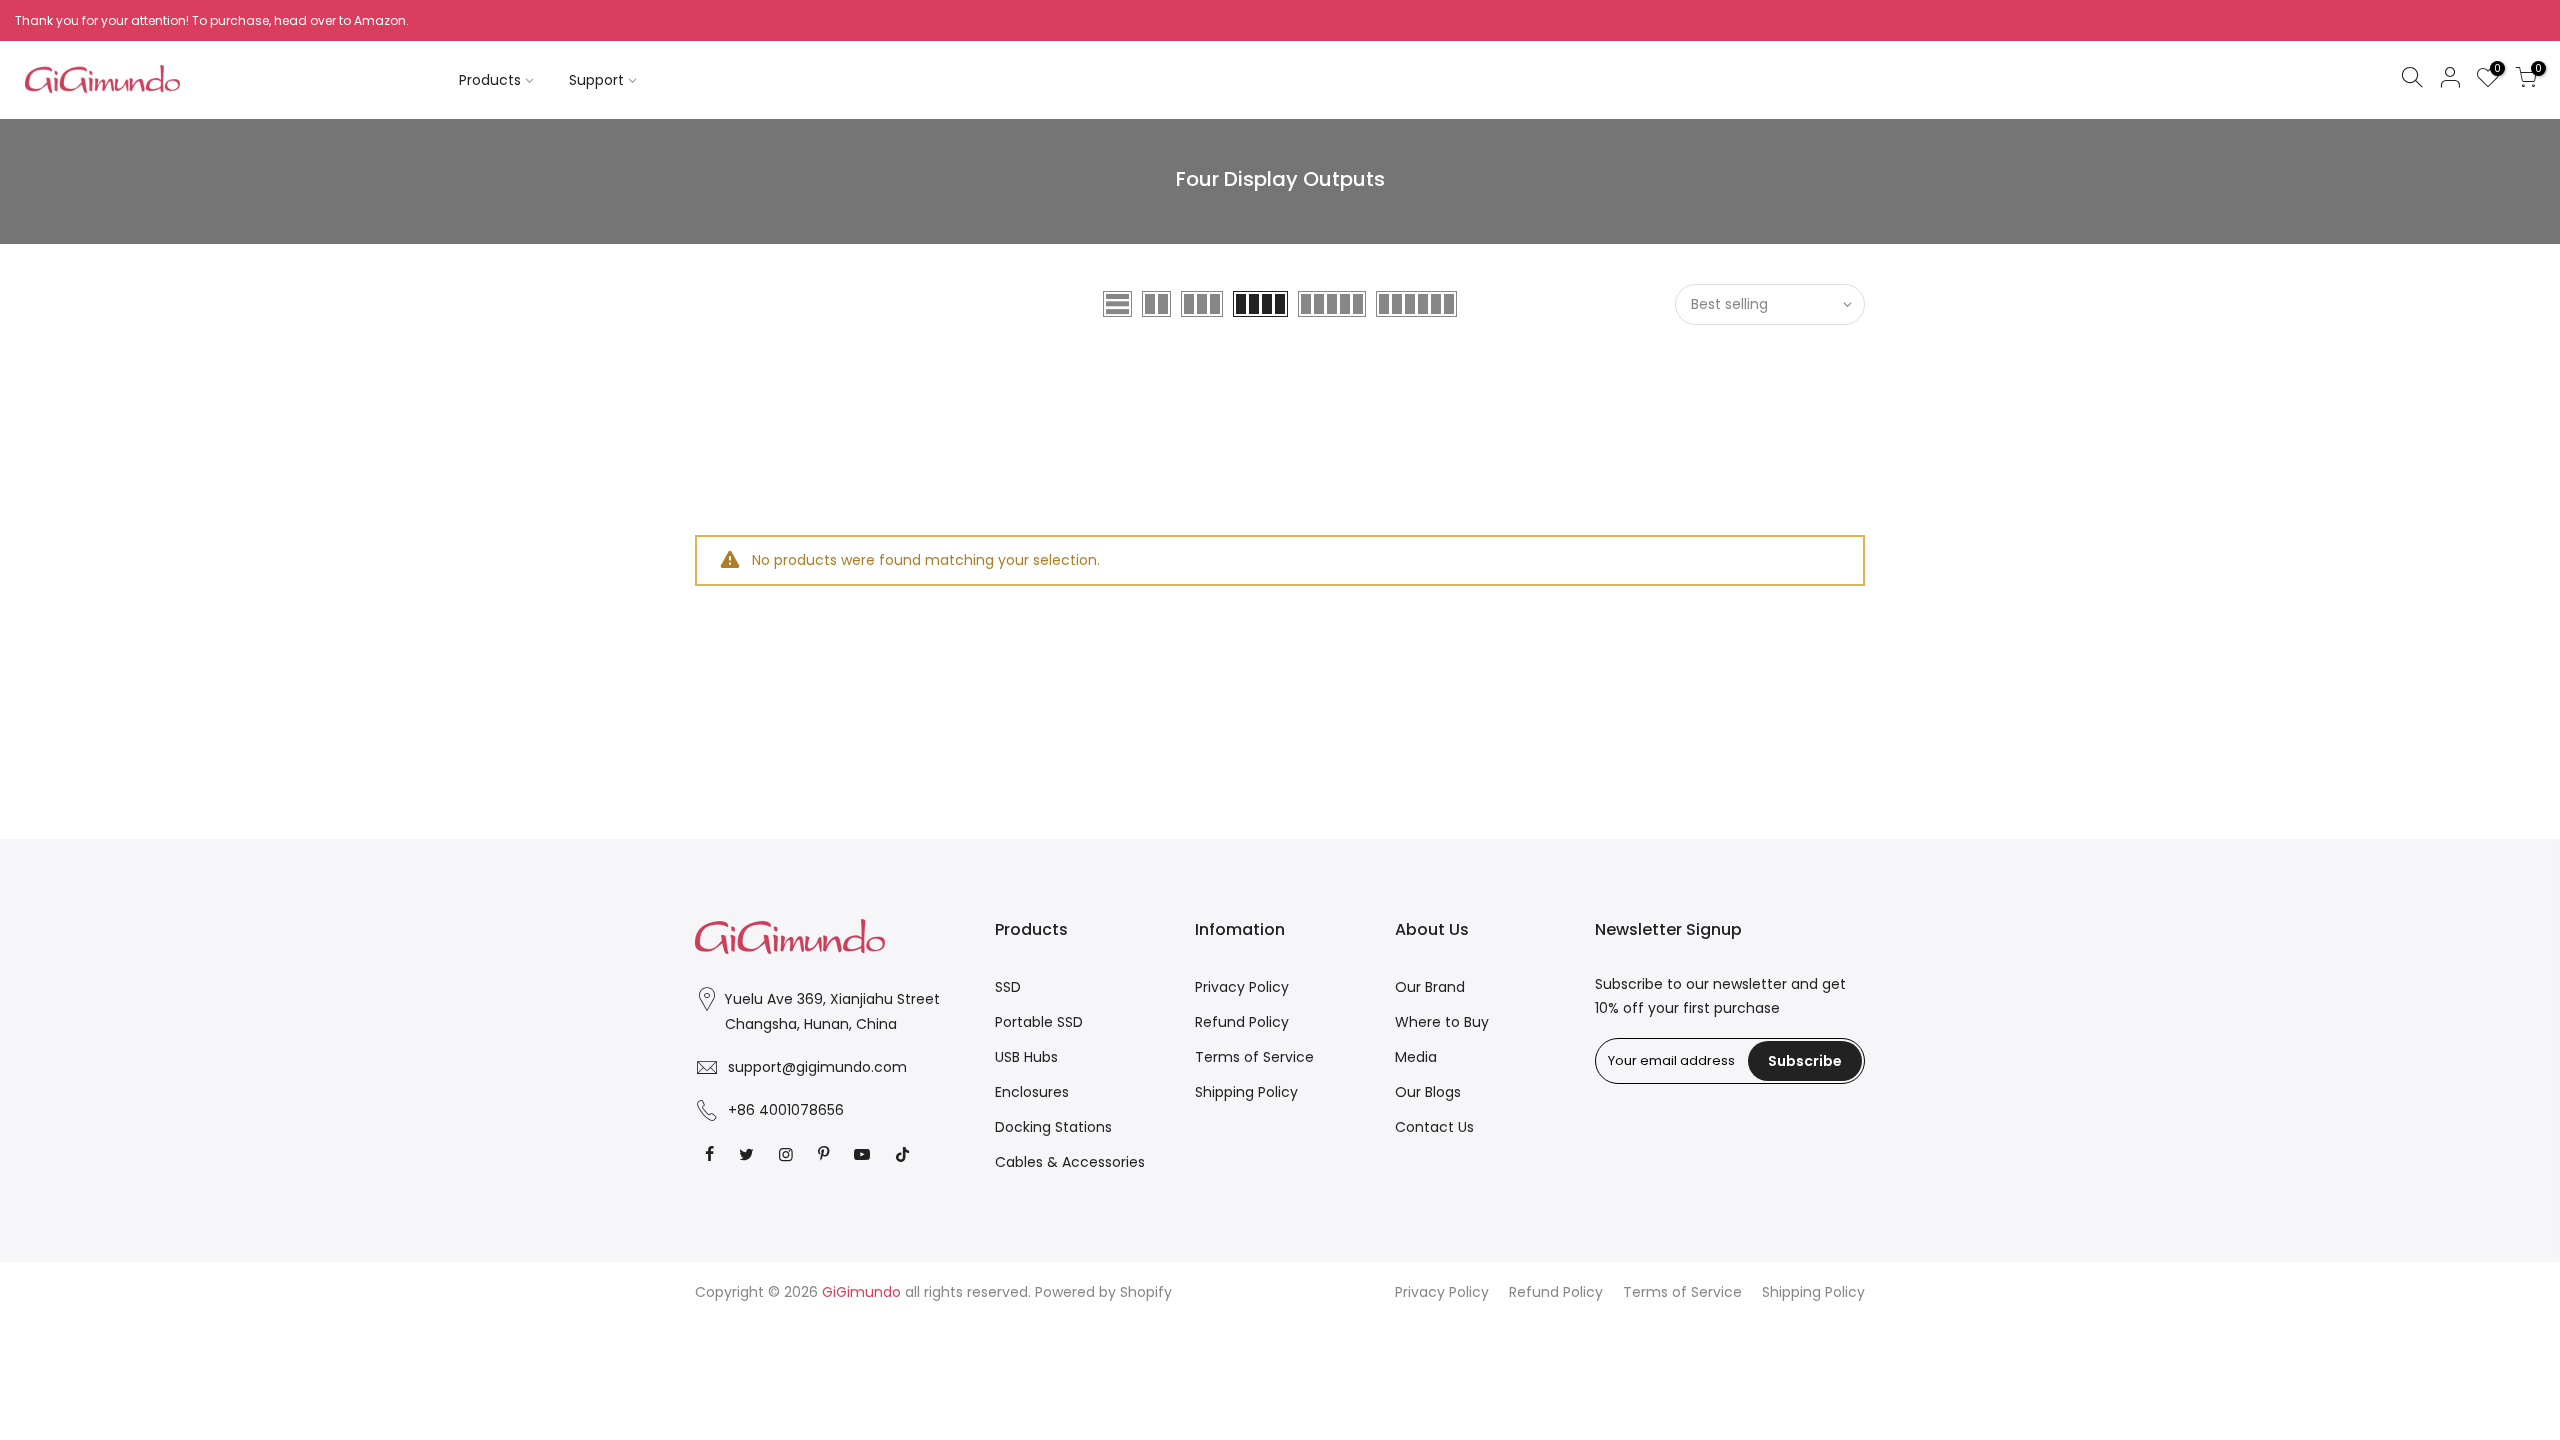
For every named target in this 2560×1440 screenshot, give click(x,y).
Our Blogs (1428, 1092)
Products (490, 80)
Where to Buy (1442, 1022)
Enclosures (1032, 1092)
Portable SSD (1039, 1022)
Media (1416, 1057)
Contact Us (1434, 1127)
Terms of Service (1254, 1057)
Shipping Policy (1246, 1092)
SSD (1008, 987)
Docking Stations (1053, 1127)
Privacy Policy (1242, 987)
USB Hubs (1026, 1057)
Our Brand (1430, 987)
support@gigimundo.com (817, 1067)
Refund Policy (1242, 1022)
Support (596, 80)
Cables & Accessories (1070, 1162)
